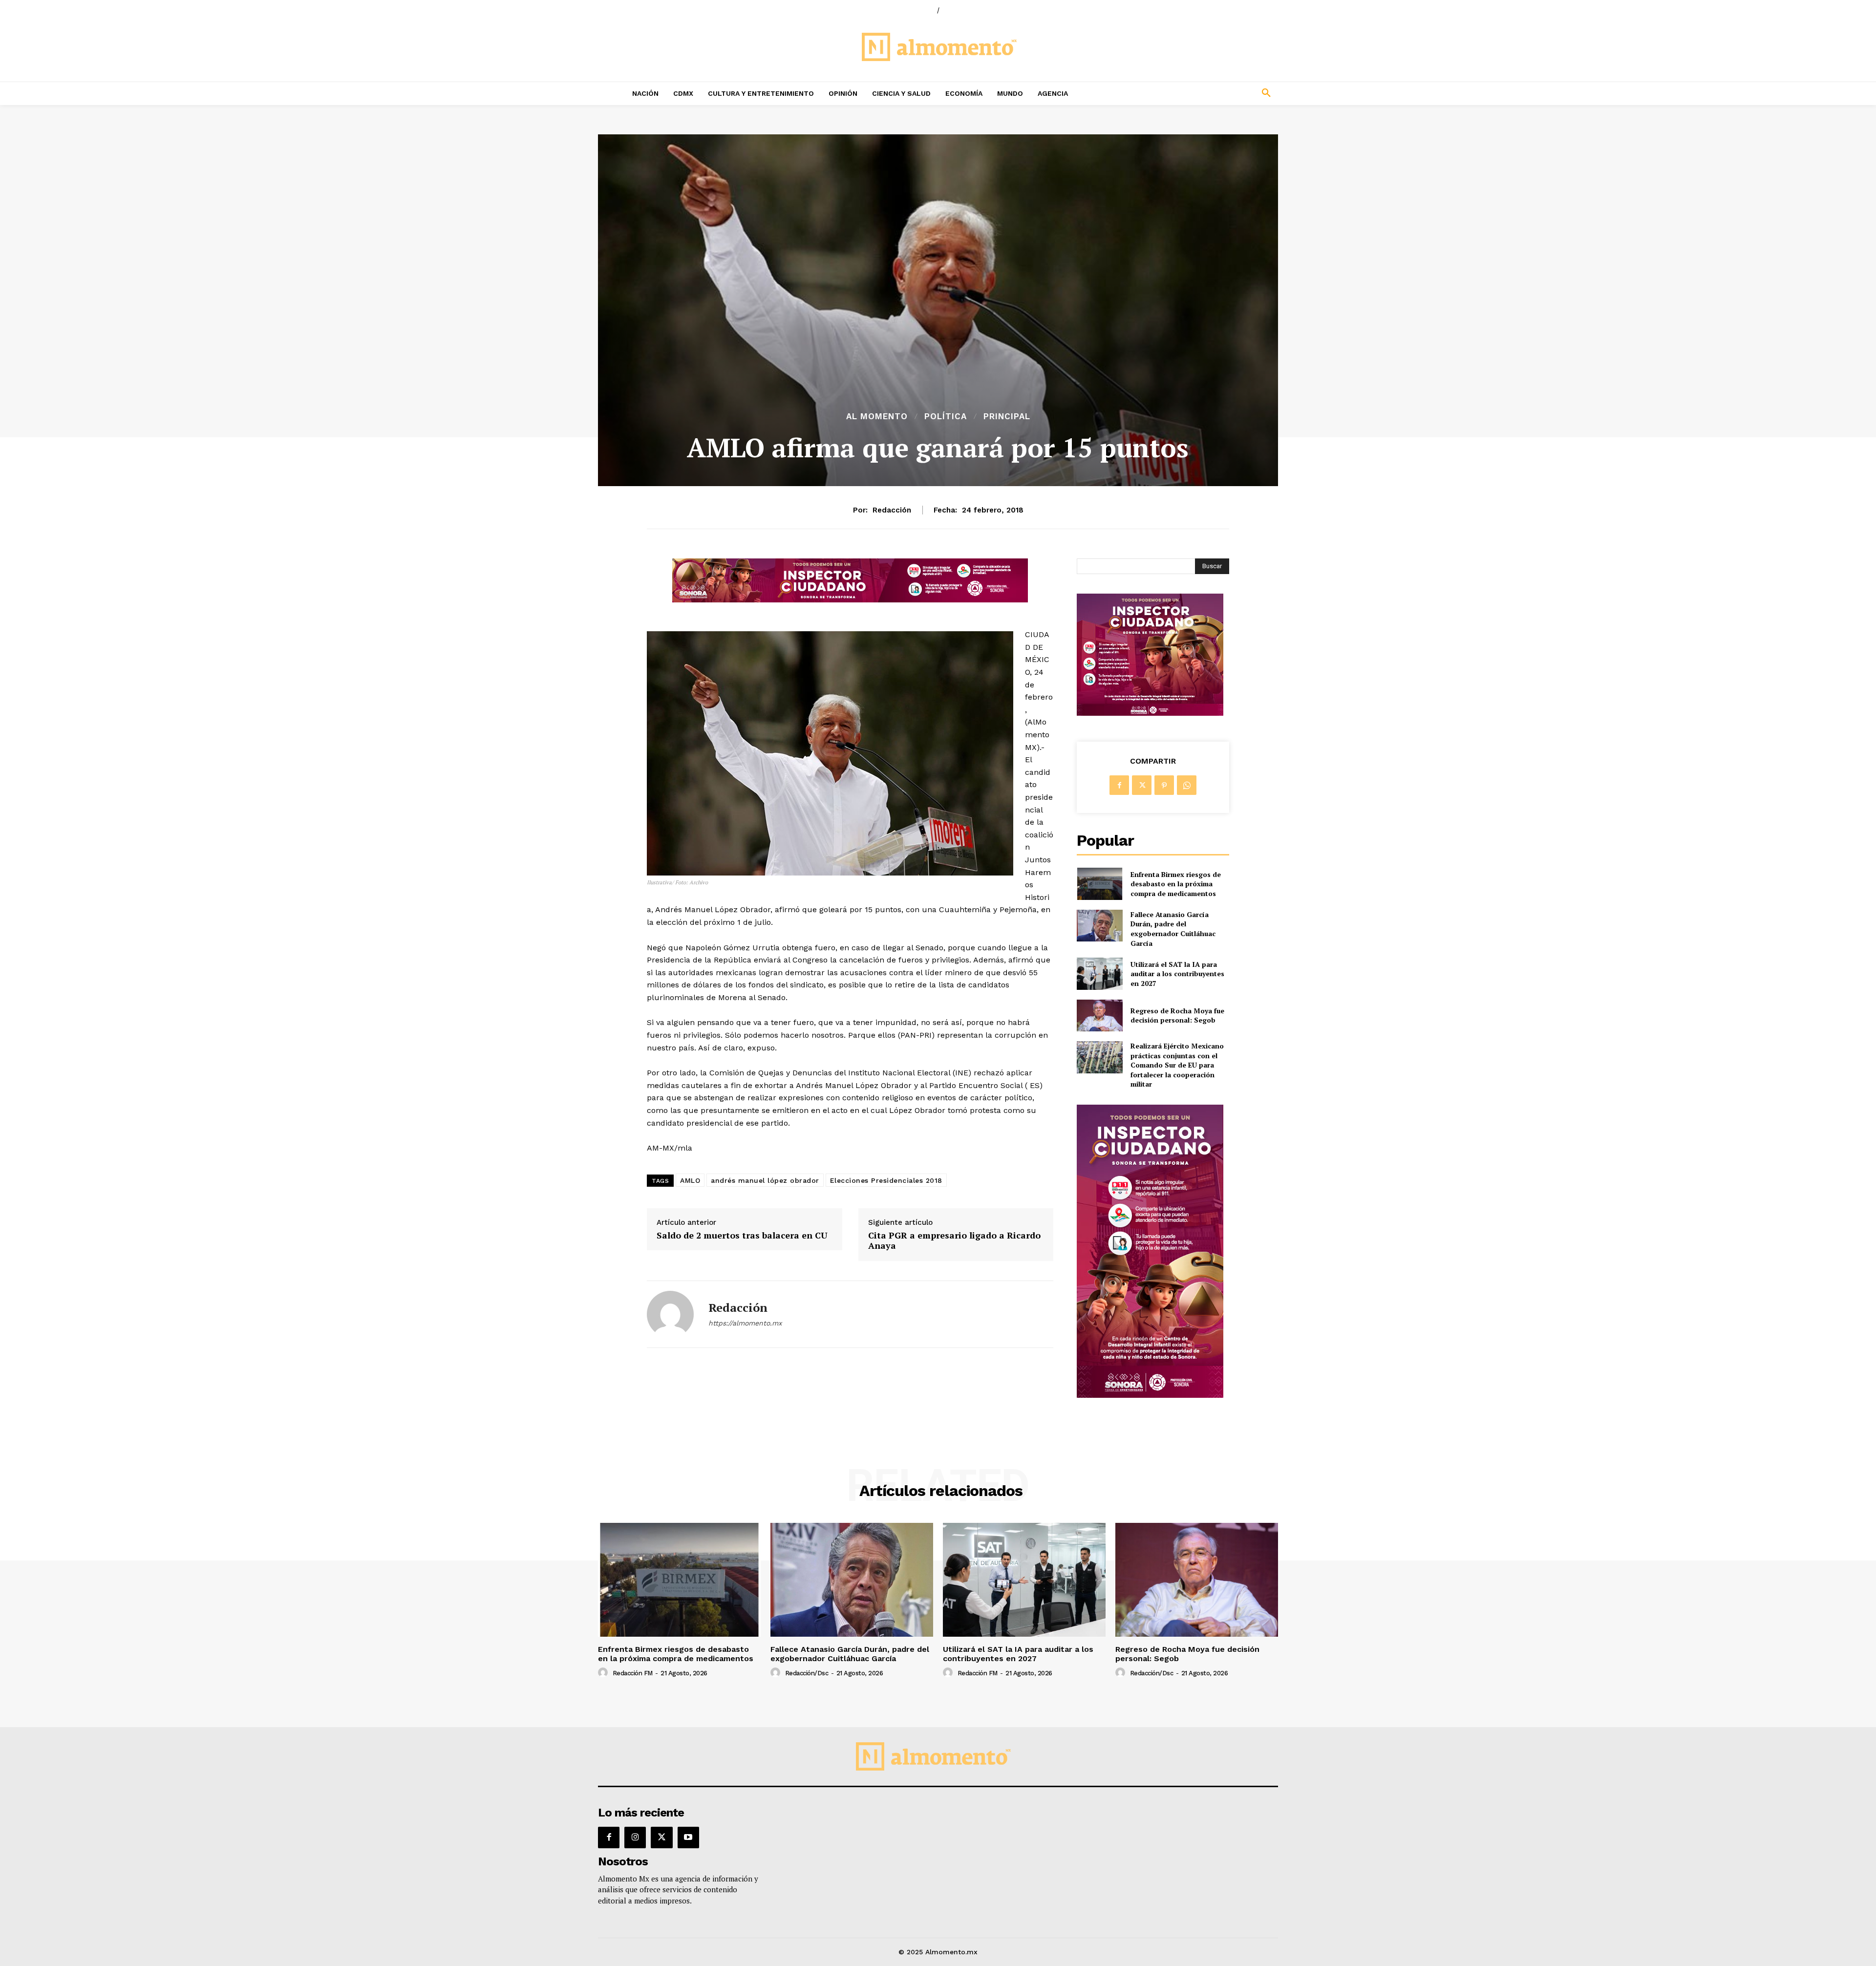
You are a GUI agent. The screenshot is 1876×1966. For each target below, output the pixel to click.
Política (946, 417)
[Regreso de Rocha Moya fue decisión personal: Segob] (1099, 1015)
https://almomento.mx (745, 1323)
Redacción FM (633, 1673)
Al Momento (877, 417)
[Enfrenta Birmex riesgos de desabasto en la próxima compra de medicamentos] (1099, 884)
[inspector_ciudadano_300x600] (1150, 1395)
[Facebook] (1119, 785)
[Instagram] (635, 1838)
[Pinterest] (1164, 785)
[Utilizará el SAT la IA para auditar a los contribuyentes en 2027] (1099, 973)
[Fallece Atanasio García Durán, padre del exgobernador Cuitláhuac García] (1099, 926)
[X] (1142, 785)
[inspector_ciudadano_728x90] (850, 600)
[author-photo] (604, 1673)
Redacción (892, 510)
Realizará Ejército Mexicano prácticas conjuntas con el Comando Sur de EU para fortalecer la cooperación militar (1177, 1065)
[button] (1202, 93)
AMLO (690, 1180)
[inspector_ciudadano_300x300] (1150, 713)
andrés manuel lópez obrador (765, 1180)
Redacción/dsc (807, 1673)
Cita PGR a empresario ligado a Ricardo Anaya (954, 1241)
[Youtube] (688, 1838)
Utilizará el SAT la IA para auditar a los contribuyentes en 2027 (1177, 974)
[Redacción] (670, 1314)
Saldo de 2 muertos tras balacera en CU (742, 1236)
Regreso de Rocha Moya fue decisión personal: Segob (1177, 1015)
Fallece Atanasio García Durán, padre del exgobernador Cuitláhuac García (1173, 929)
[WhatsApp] (1187, 785)
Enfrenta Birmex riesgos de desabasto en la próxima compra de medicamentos (1176, 884)
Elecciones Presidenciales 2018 (886, 1180)
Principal (1007, 417)
